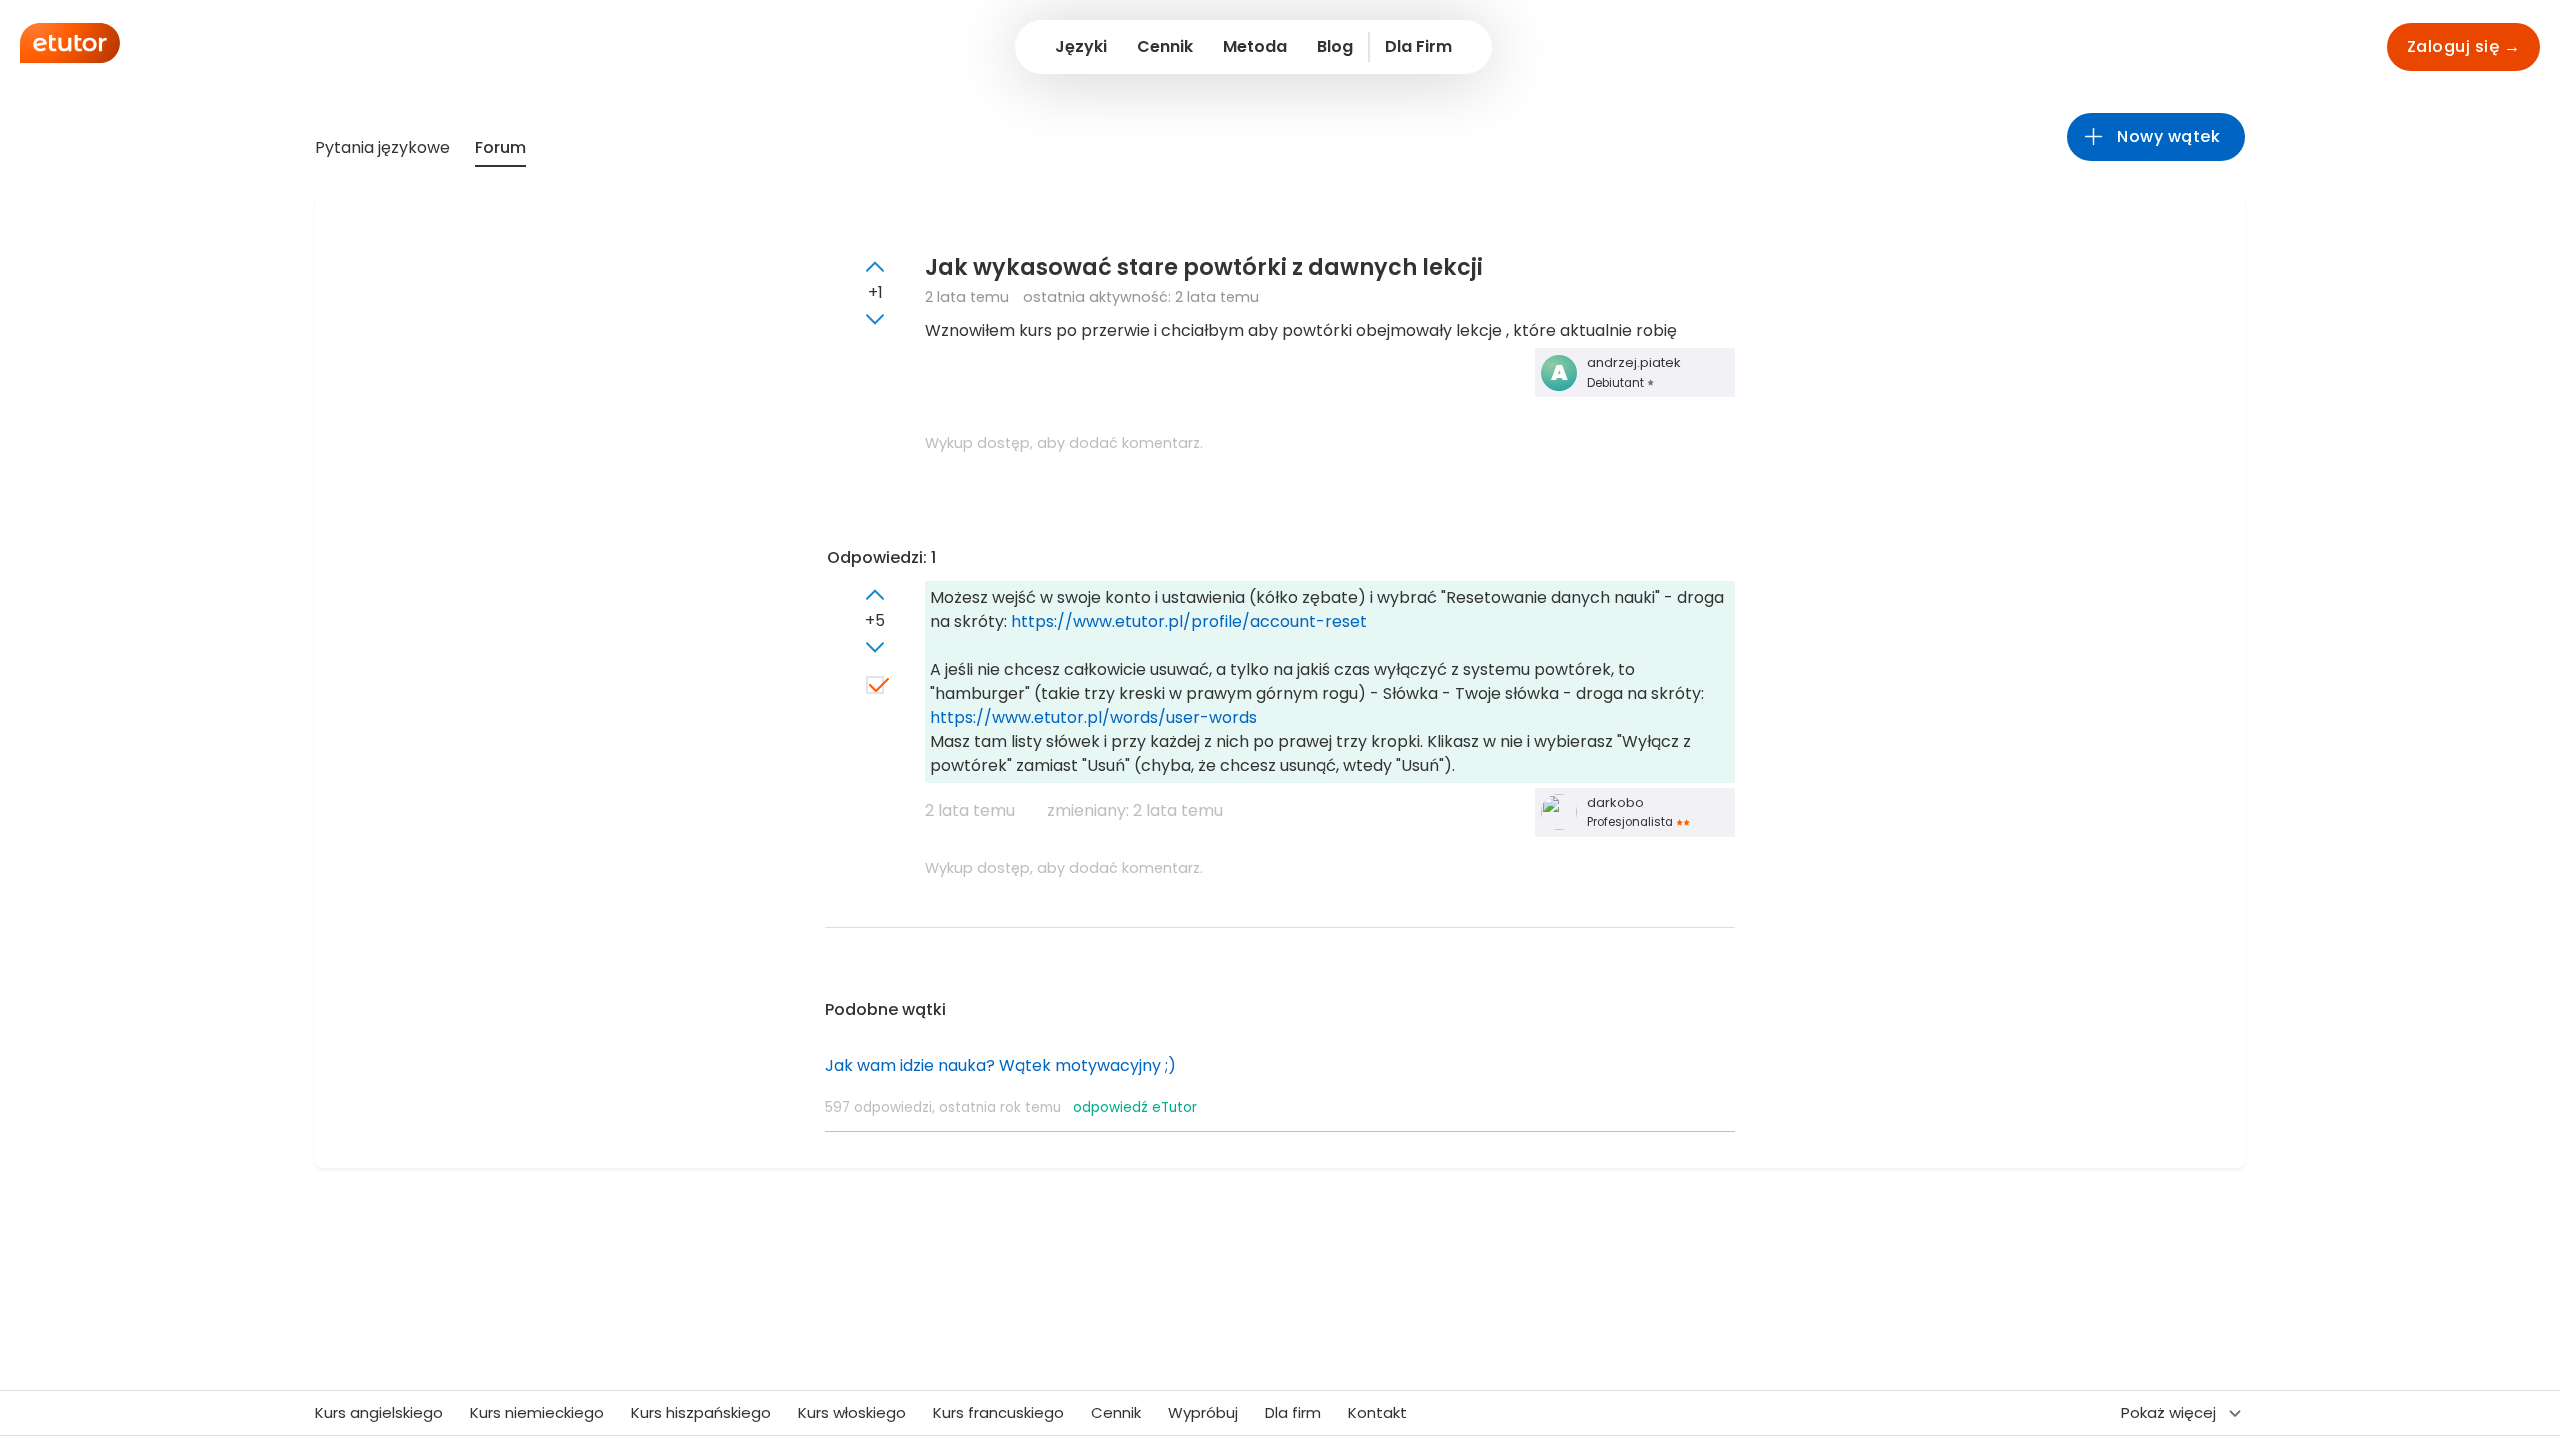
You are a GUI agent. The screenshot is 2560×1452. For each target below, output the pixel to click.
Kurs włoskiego (852, 1412)
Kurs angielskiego (379, 1412)
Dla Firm (1418, 46)
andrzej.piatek (1634, 362)
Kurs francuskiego (998, 1412)
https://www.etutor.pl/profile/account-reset (1189, 621)
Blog (1335, 46)
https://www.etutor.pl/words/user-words (1093, 717)
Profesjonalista (1631, 822)
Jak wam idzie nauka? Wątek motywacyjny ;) (1000, 1065)
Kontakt (1377, 1412)
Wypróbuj (1203, 1412)
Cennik (1165, 46)
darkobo (1615, 802)
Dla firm (1293, 1412)
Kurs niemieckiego (537, 1412)
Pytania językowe (382, 147)
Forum (500, 147)
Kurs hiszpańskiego (701, 1412)
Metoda (1255, 46)
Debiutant (1617, 383)
